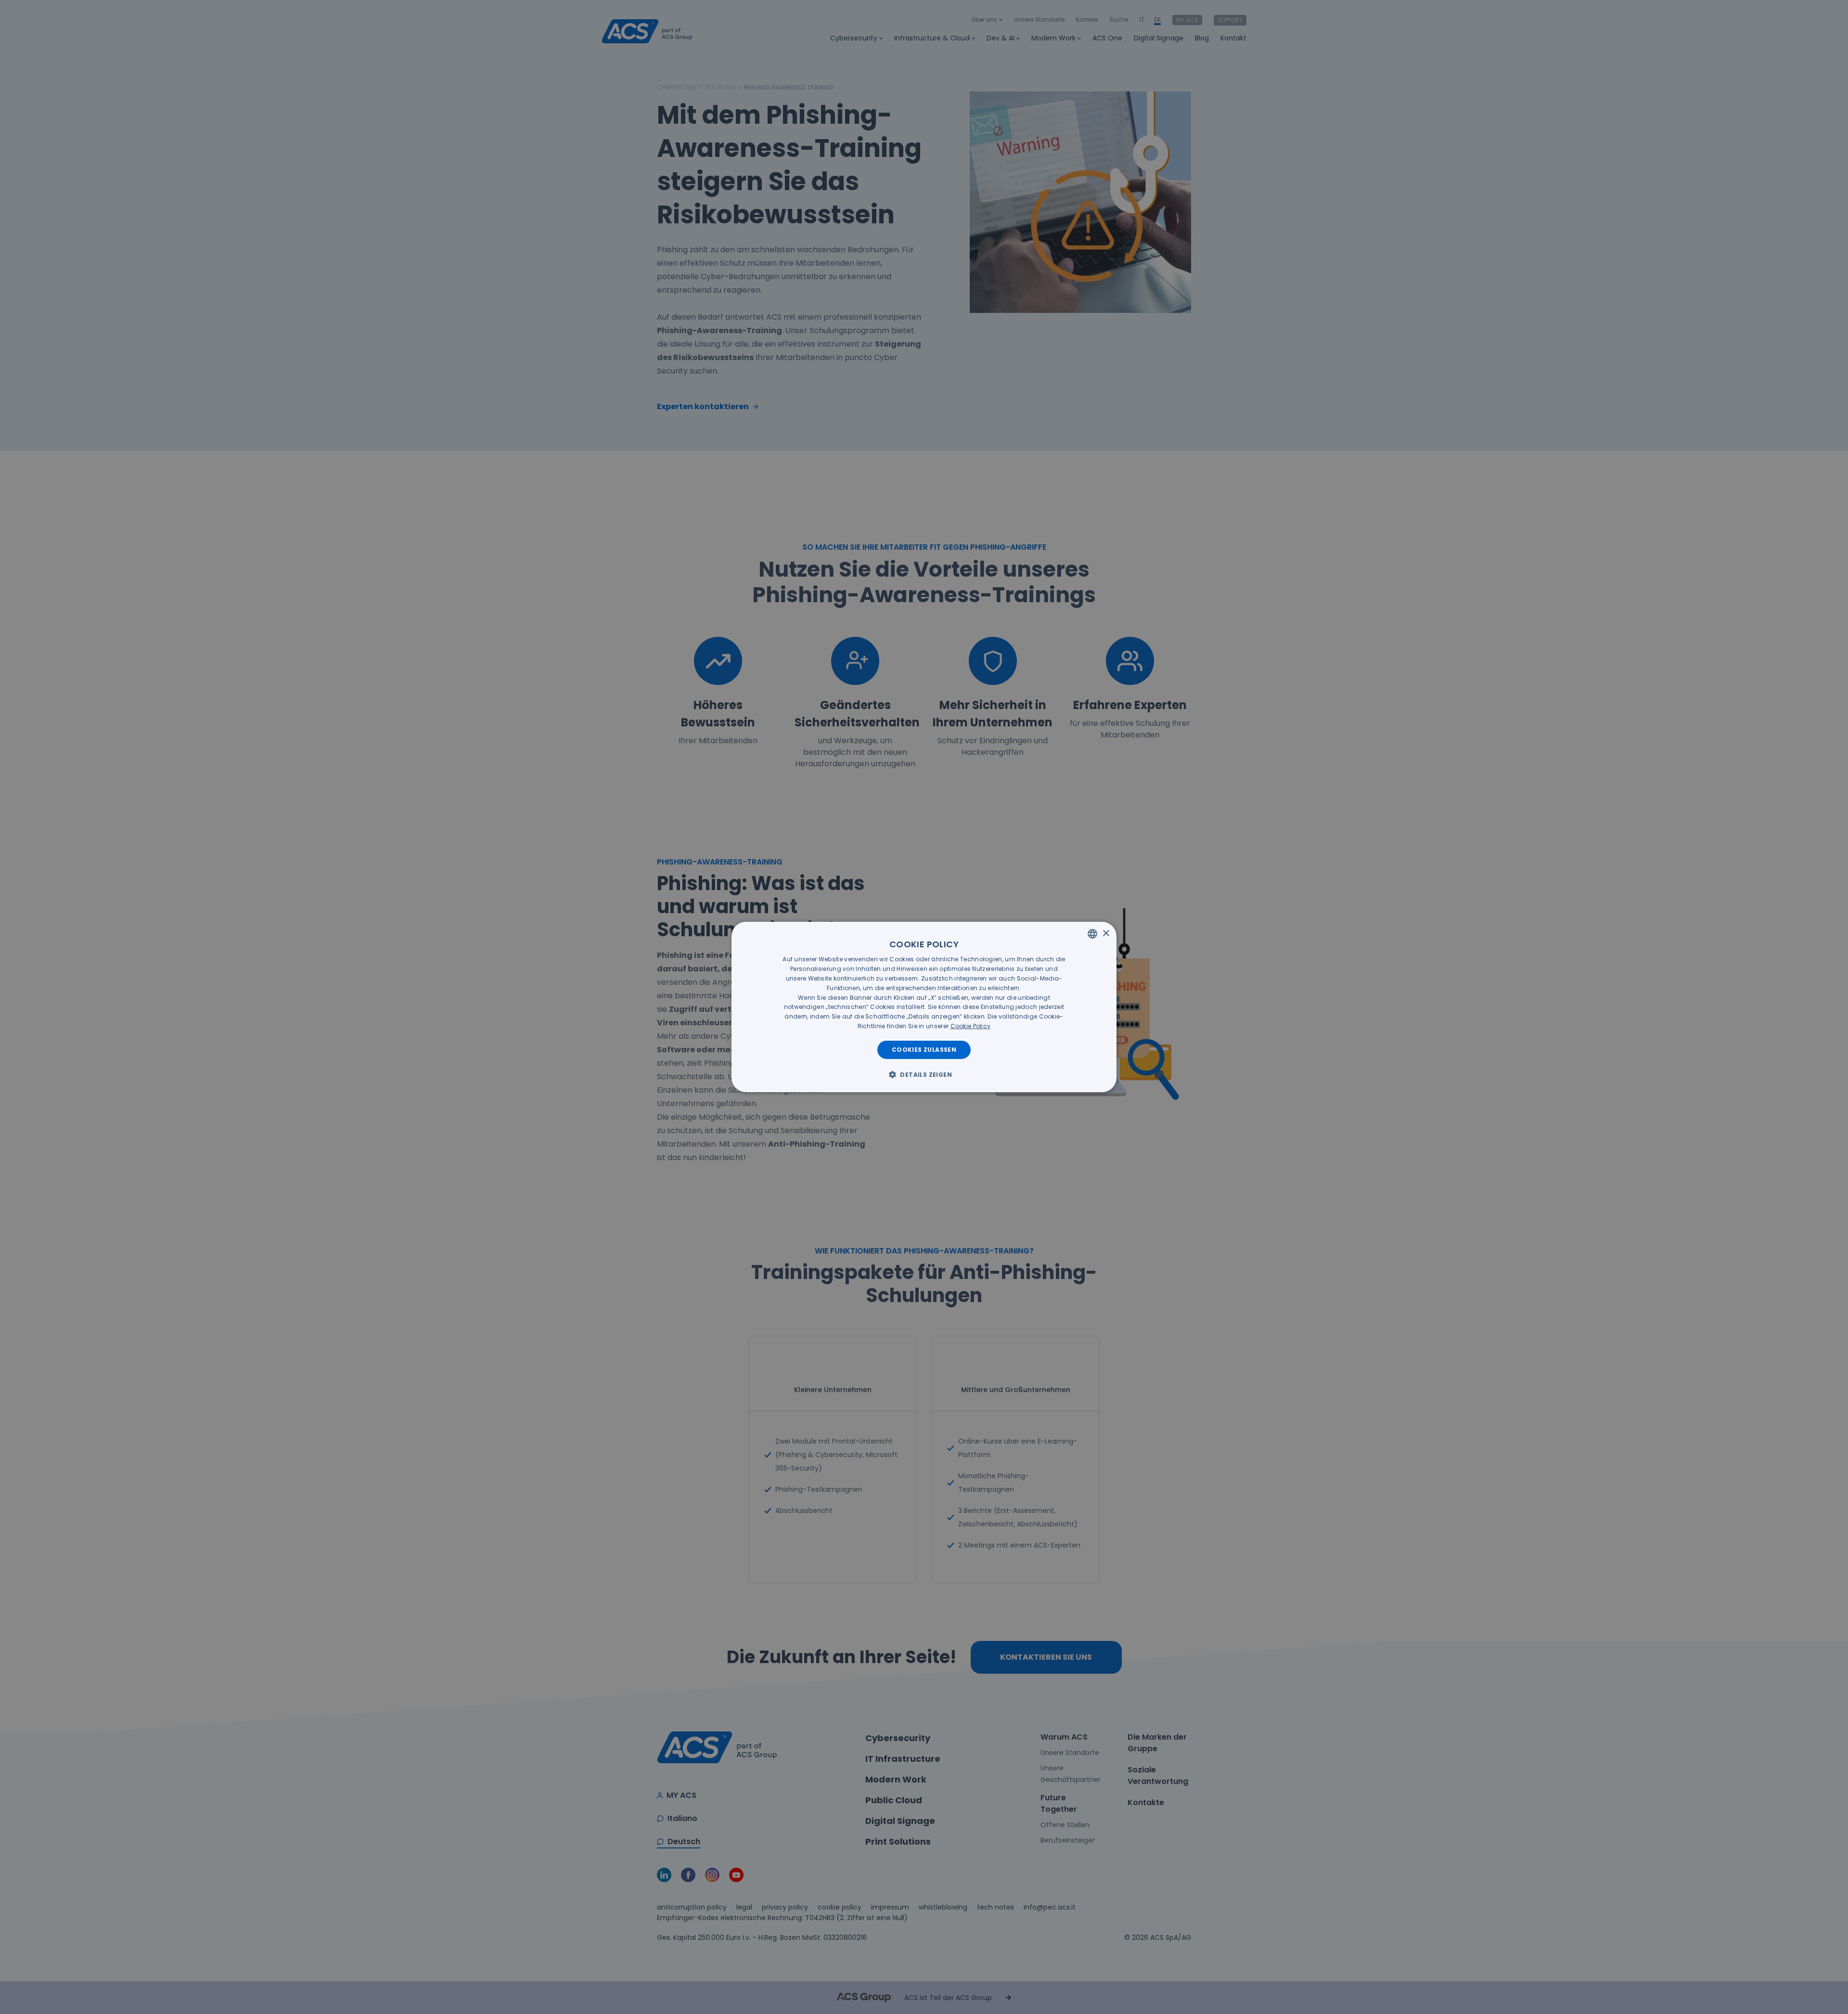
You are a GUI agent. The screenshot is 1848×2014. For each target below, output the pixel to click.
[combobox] (1092, 934)
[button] (924, 1074)
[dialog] (924, 1007)
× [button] (1106, 933)
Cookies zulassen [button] (924, 1050)
